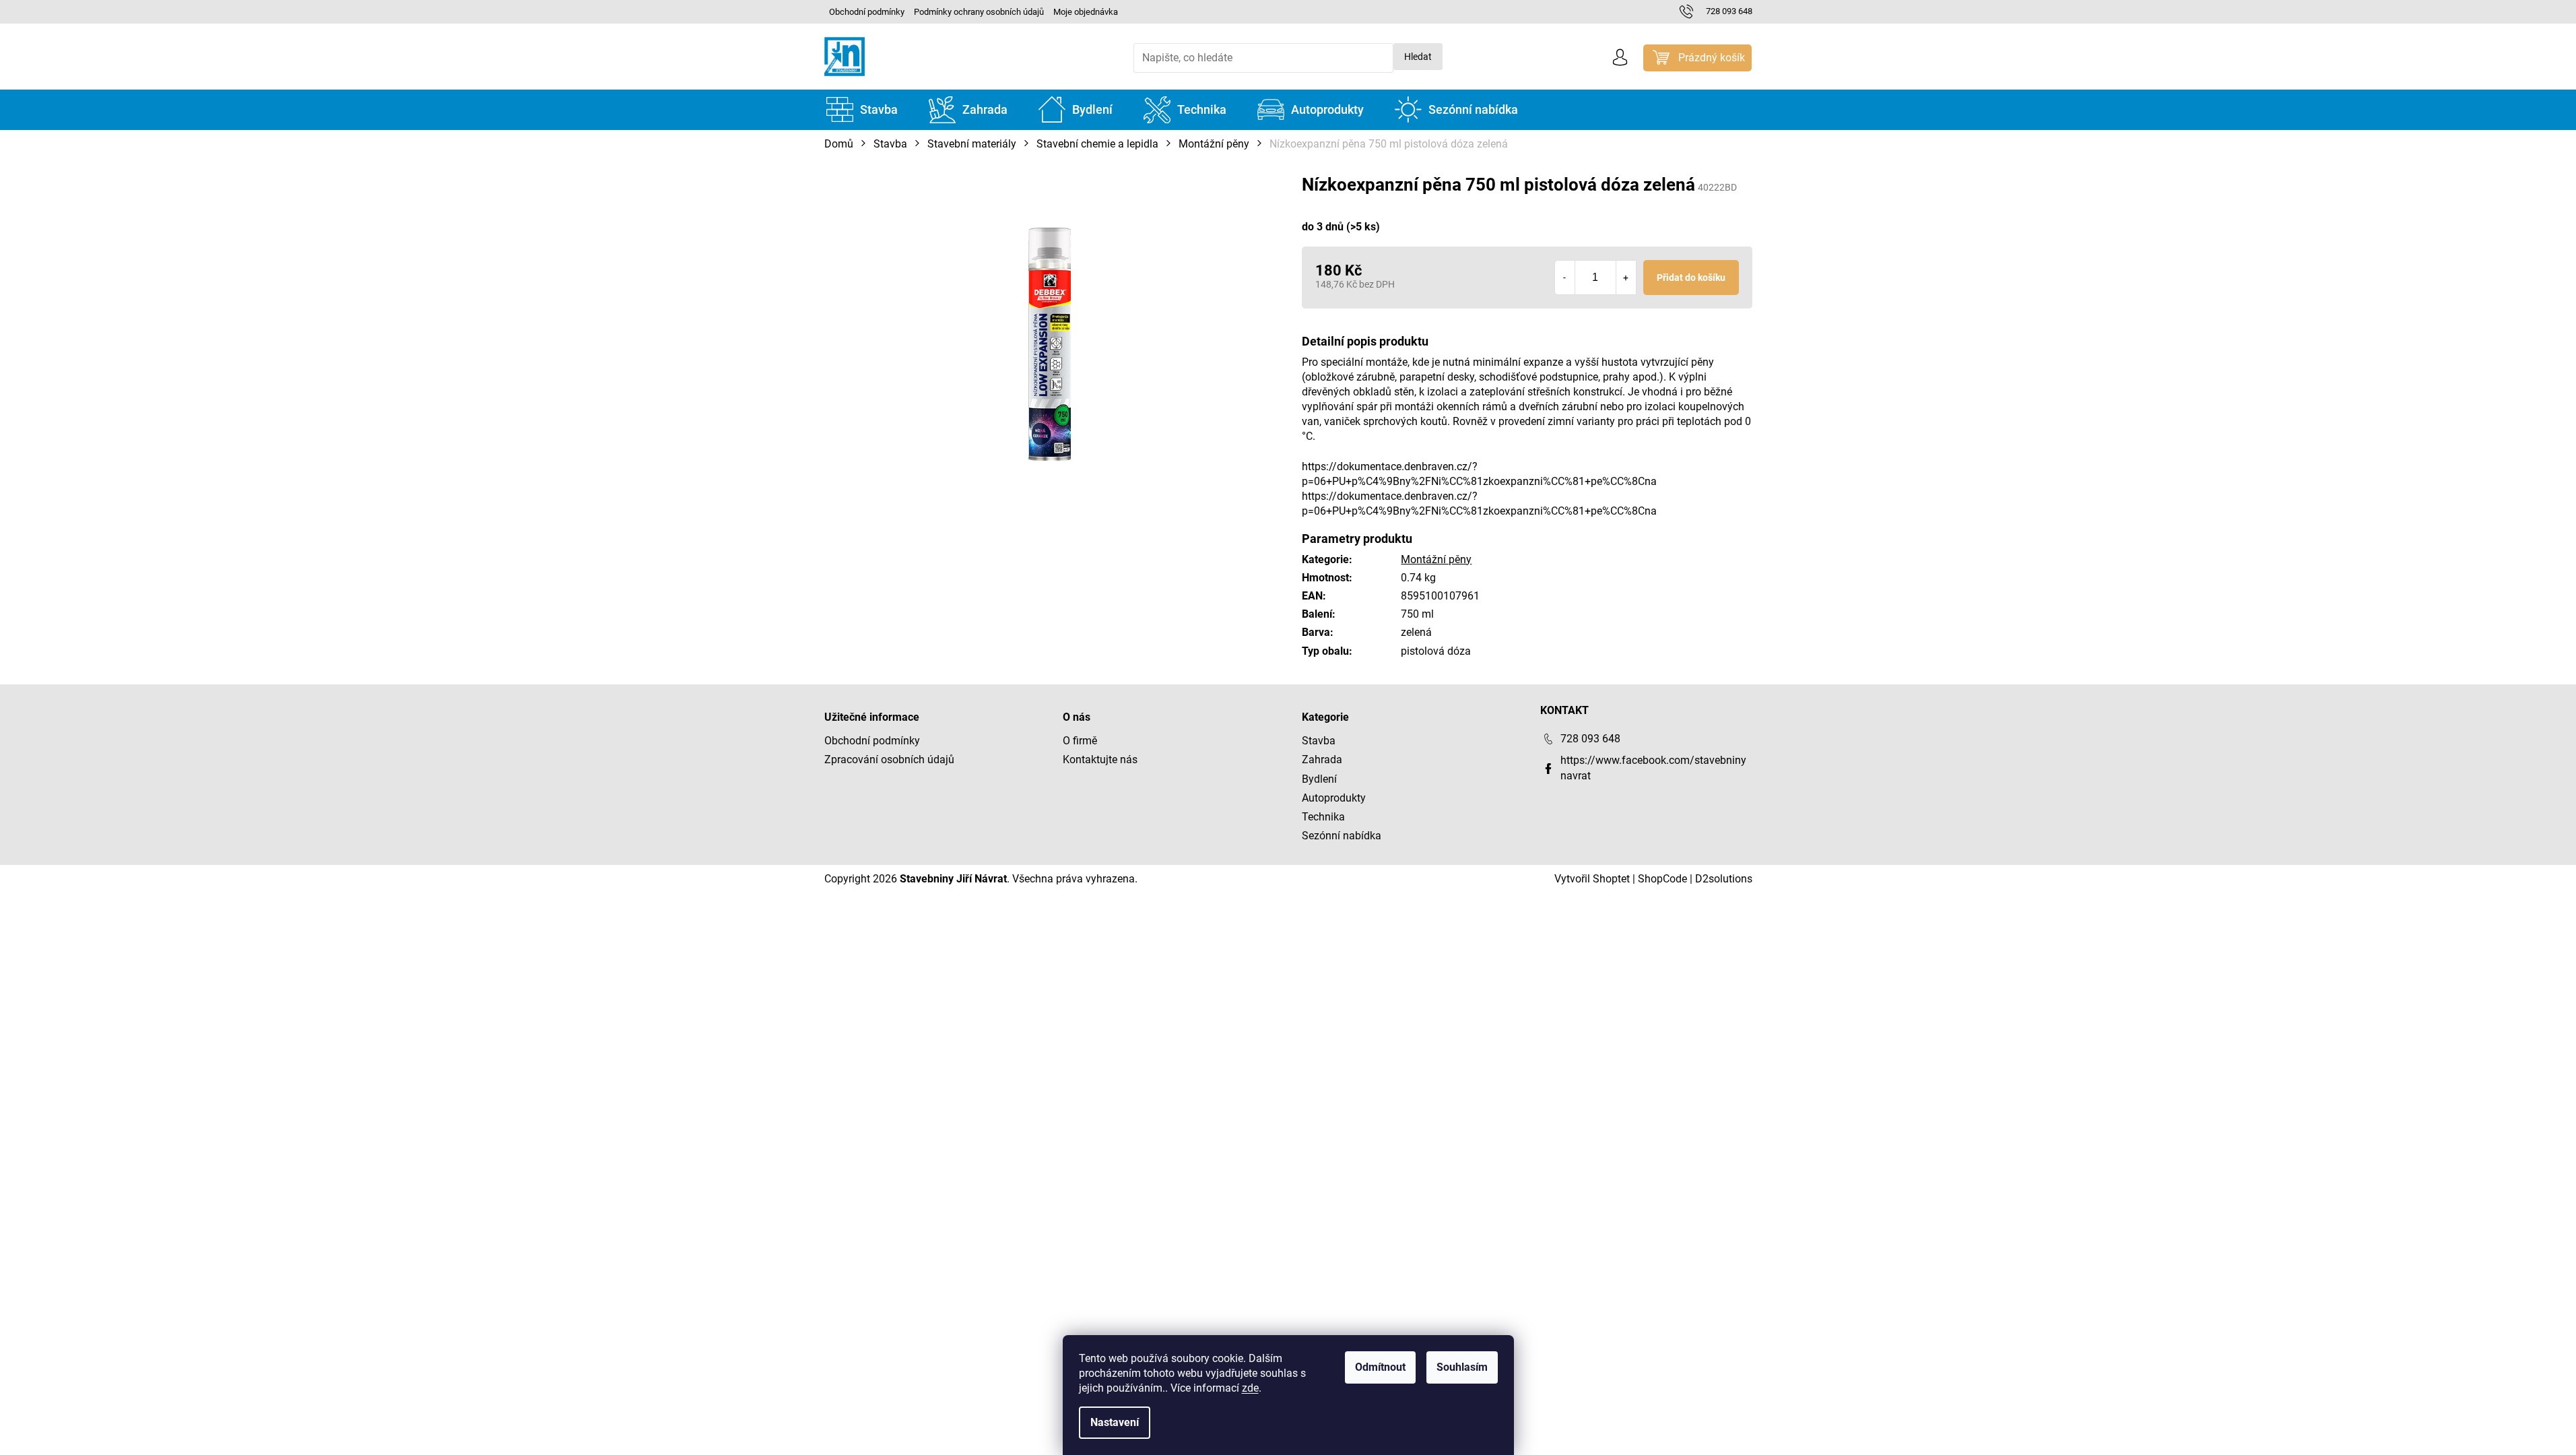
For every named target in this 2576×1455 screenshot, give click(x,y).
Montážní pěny (1436, 559)
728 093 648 (1590, 739)
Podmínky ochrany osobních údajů (979, 12)
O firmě (1080, 741)
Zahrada (1322, 759)
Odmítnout (1380, 1367)
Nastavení (1115, 1422)
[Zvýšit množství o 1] (1626, 278)
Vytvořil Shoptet (1592, 879)
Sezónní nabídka (1342, 836)
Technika (1323, 817)
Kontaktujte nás (1100, 759)
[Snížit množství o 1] (1565, 278)
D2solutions (1724, 879)
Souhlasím (1462, 1367)
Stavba (1319, 741)
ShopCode (1662, 879)
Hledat (1418, 57)
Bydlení (1319, 779)
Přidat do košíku (1691, 278)
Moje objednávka (1086, 12)
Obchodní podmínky (867, 12)
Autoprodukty (1334, 798)
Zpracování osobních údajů (889, 759)
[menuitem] (862, 110)
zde (1250, 1388)
